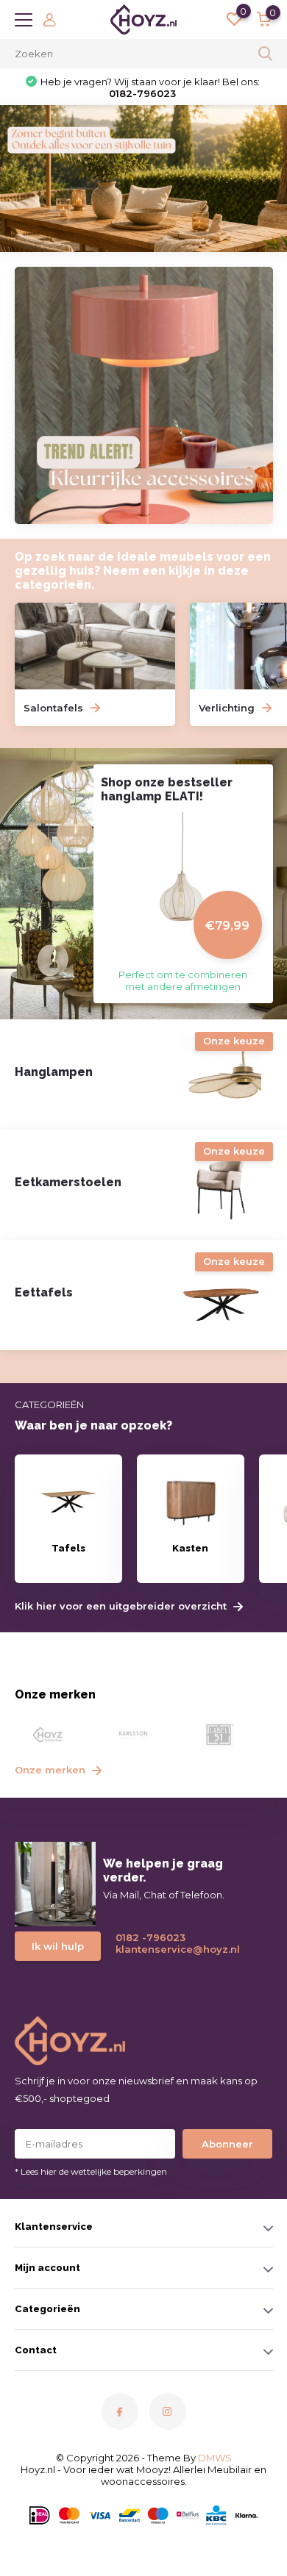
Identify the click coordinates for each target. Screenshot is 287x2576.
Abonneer (227, 2144)
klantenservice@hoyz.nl (172, 1949)
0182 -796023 (150, 1937)
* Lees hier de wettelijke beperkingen (91, 2171)
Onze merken (52, 1770)
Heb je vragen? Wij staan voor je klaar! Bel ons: (150, 87)
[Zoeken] (266, 54)
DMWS (215, 2458)
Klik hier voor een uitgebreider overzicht (122, 1606)
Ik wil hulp (58, 1946)
